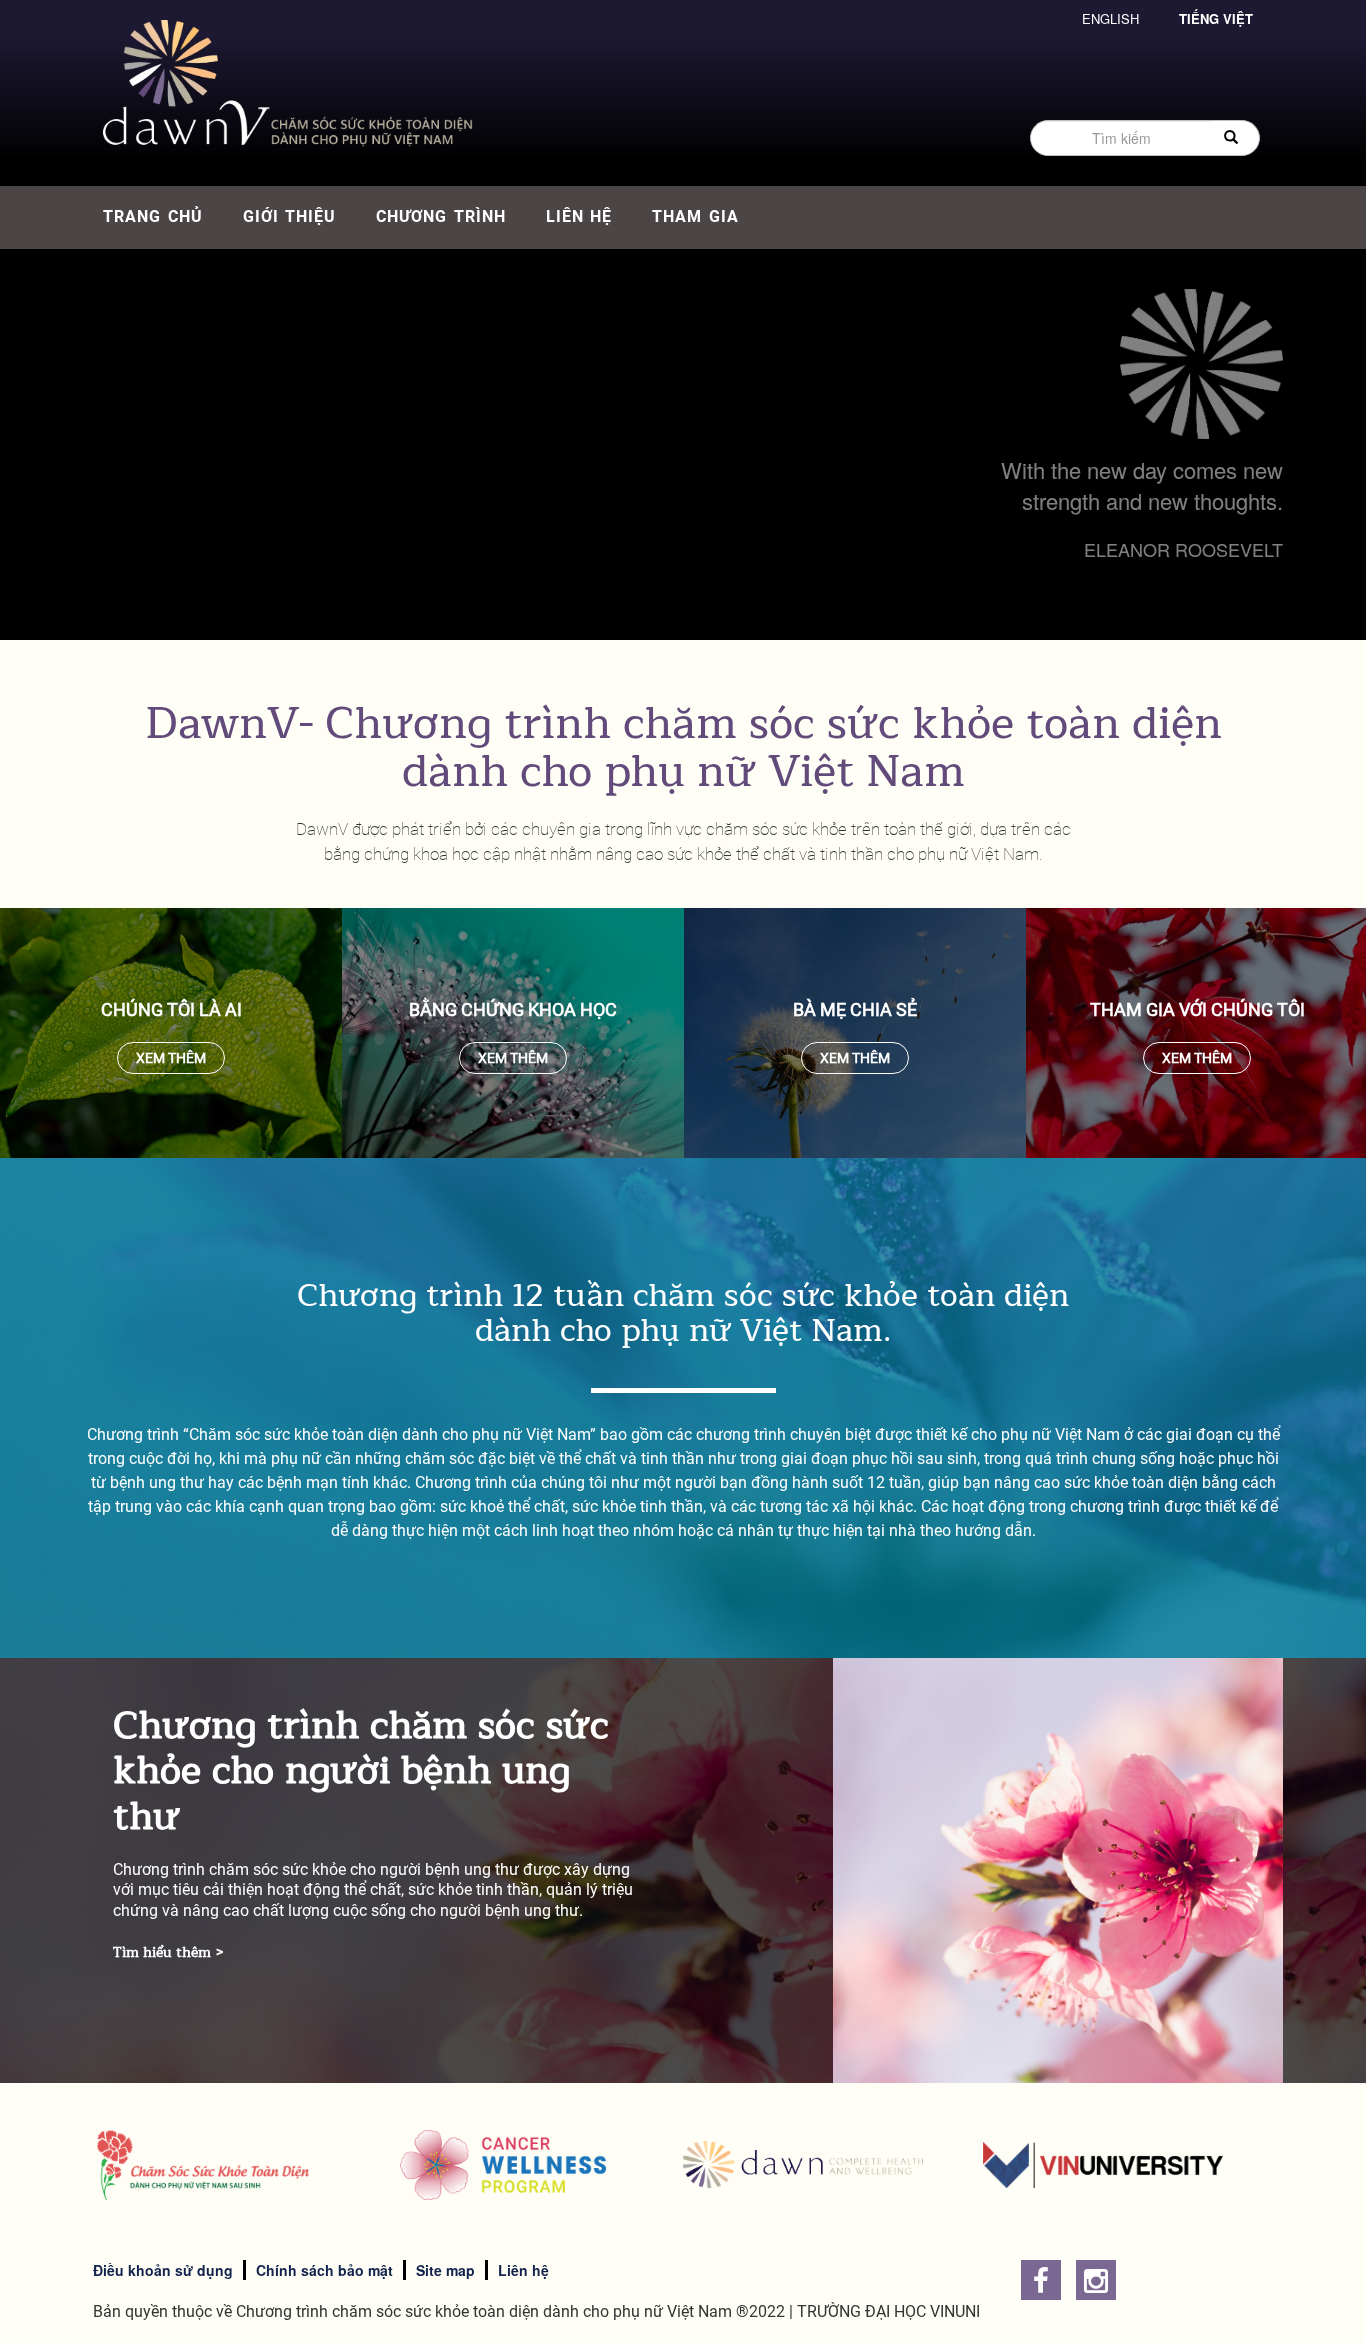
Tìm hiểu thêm (162, 1952)
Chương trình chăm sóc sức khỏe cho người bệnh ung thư (361, 1771)
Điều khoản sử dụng (163, 2270)
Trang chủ (153, 216)
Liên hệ (579, 216)
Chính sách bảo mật (324, 2270)
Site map (445, 2270)
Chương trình (441, 216)
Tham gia (695, 216)
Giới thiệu (290, 216)
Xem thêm (171, 1058)
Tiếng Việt (1216, 18)
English (1110, 18)
